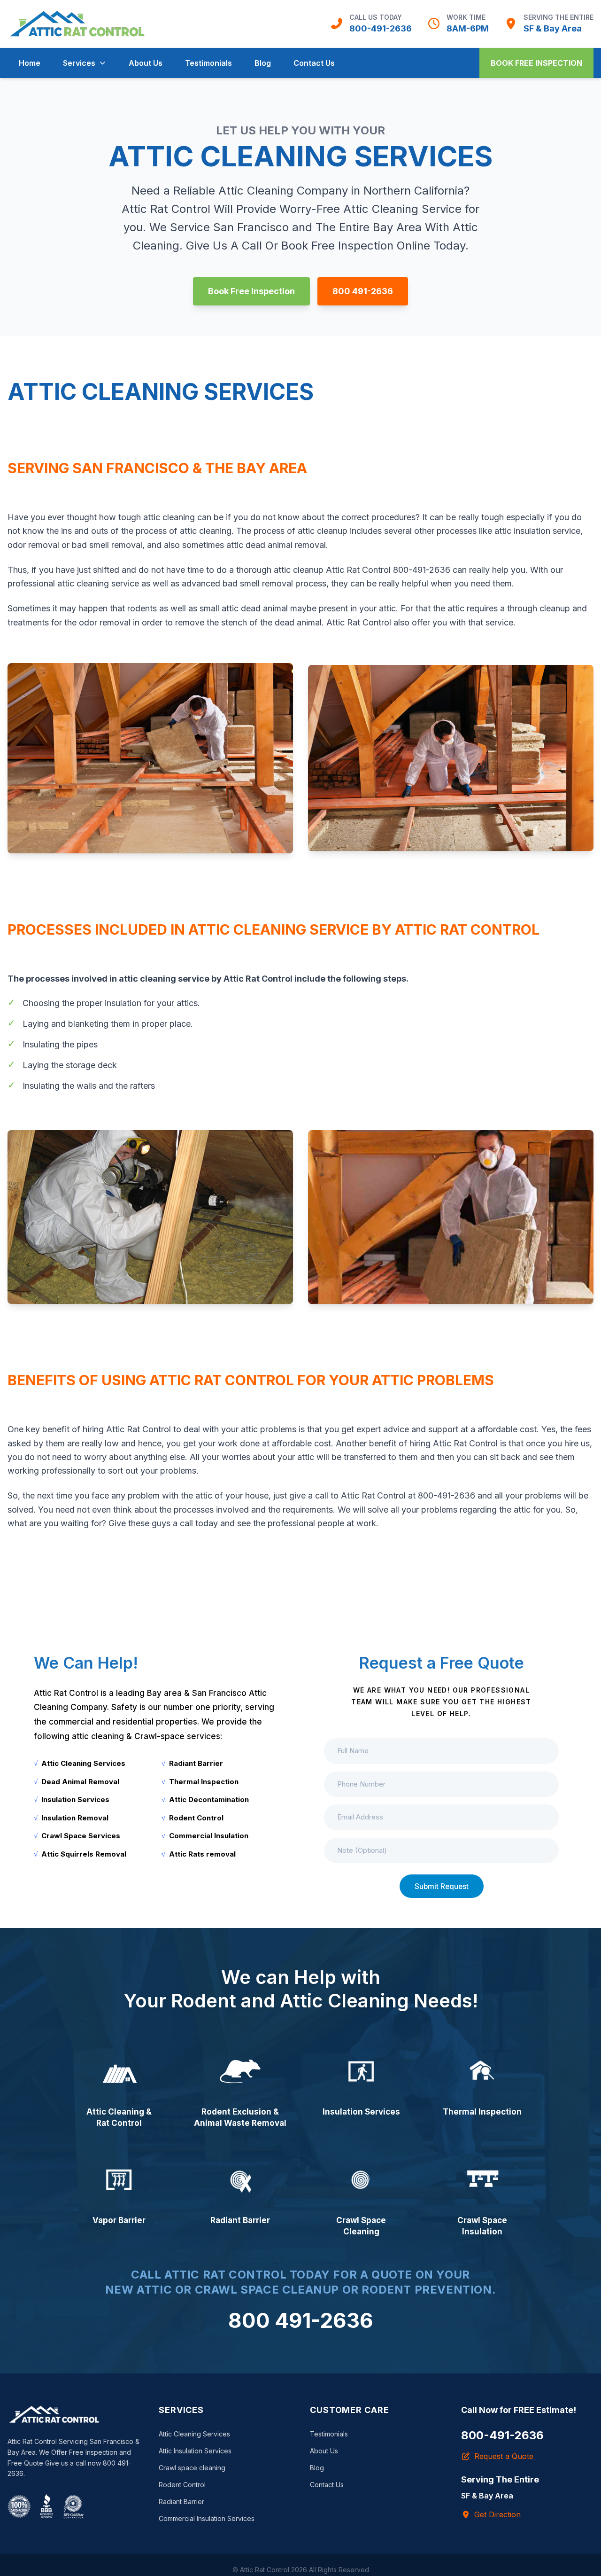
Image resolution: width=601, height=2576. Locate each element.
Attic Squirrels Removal (84, 1854)
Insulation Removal (75, 1818)
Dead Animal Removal (80, 1782)
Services (79, 63)
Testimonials (208, 63)
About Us (146, 63)
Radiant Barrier (196, 1763)
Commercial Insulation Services (207, 2518)
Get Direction (497, 2514)
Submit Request (442, 1886)
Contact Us (314, 63)
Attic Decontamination (209, 1799)
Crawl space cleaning (192, 2468)
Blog (263, 63)
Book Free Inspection (536, 63)
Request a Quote (504, 2456)
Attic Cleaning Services (83, 1763)
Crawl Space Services (81, 1836)
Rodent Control (196, 1818)
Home (30, 63)
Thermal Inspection (204, 1782)
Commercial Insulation (209, 1836)
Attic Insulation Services (195, 2451)
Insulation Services (75, 1799)
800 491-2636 (363, 291)
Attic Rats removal (202, 1854)
